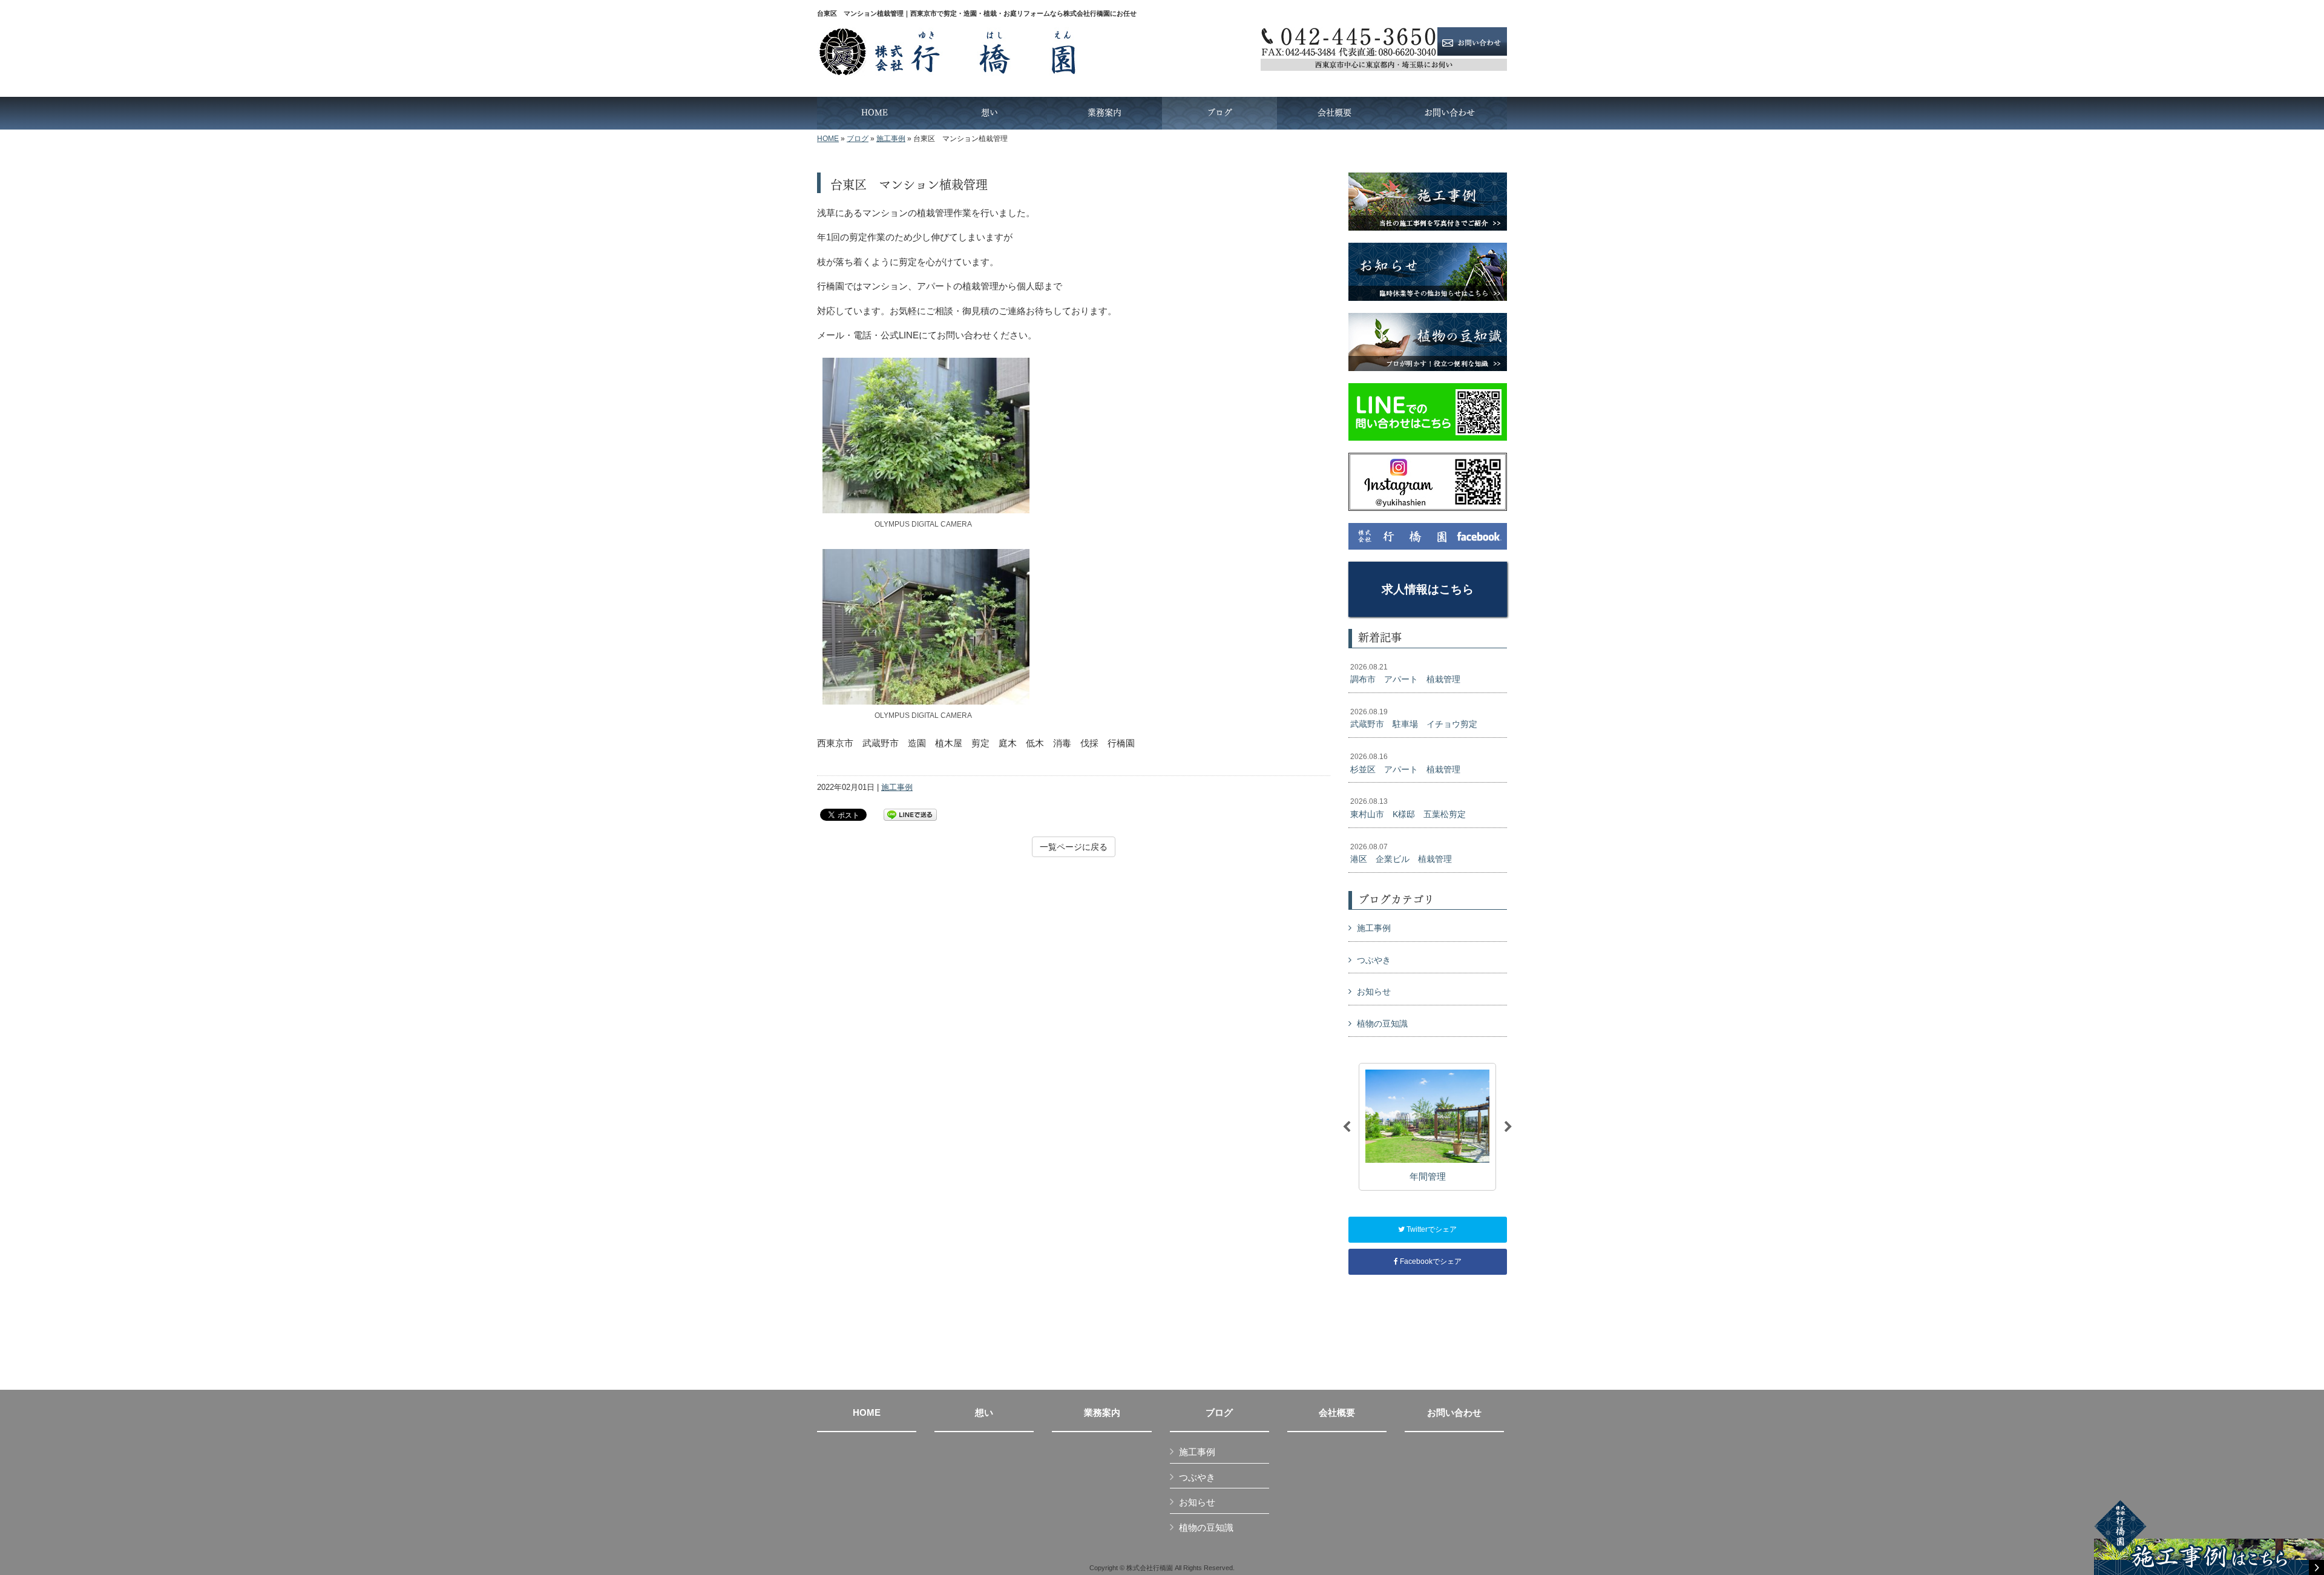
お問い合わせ (1454, 1413)
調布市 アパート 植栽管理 (1405, 674)
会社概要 (1337, 1413)
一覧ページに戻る (1074, 847)
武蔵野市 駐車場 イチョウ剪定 (1414, 718)
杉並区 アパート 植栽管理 (1405, 763)
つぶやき (1374, 960)
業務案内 (1102, 1413)
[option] (1427, 1127)
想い (984, 1413)
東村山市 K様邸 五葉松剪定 (1408, 808)
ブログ (858, 139)
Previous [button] (1347, 1127)
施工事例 (891, 139)
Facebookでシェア (1430, 1261)
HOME (828, 139)
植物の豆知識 (1382, 1024)
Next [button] (1508, 1127)
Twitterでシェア (1431, 1229)
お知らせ (1374, 991)
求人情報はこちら (1428, 589)
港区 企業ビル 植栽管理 (1401, 853)
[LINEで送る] (910, 814)
